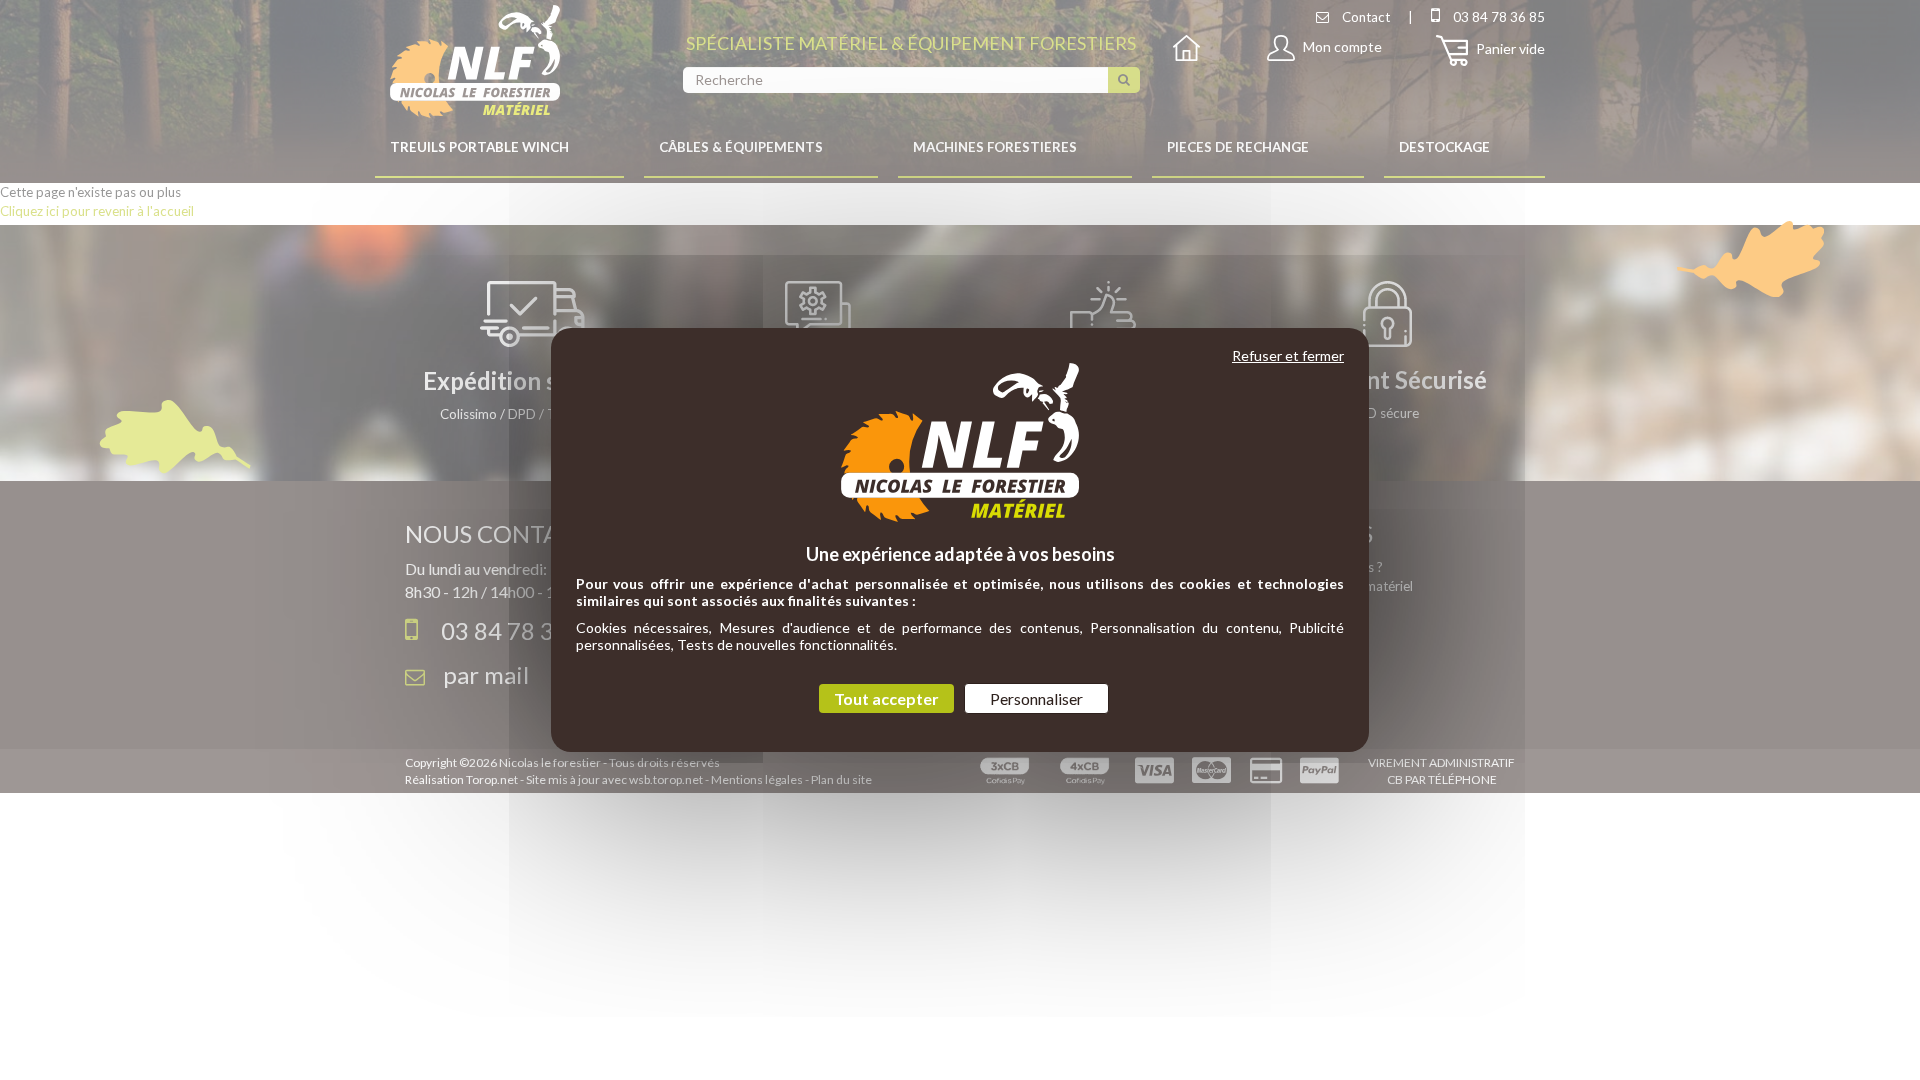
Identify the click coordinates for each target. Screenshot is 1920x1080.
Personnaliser (1036, 698)
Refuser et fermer (1288, 355)
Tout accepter (886, 698)
